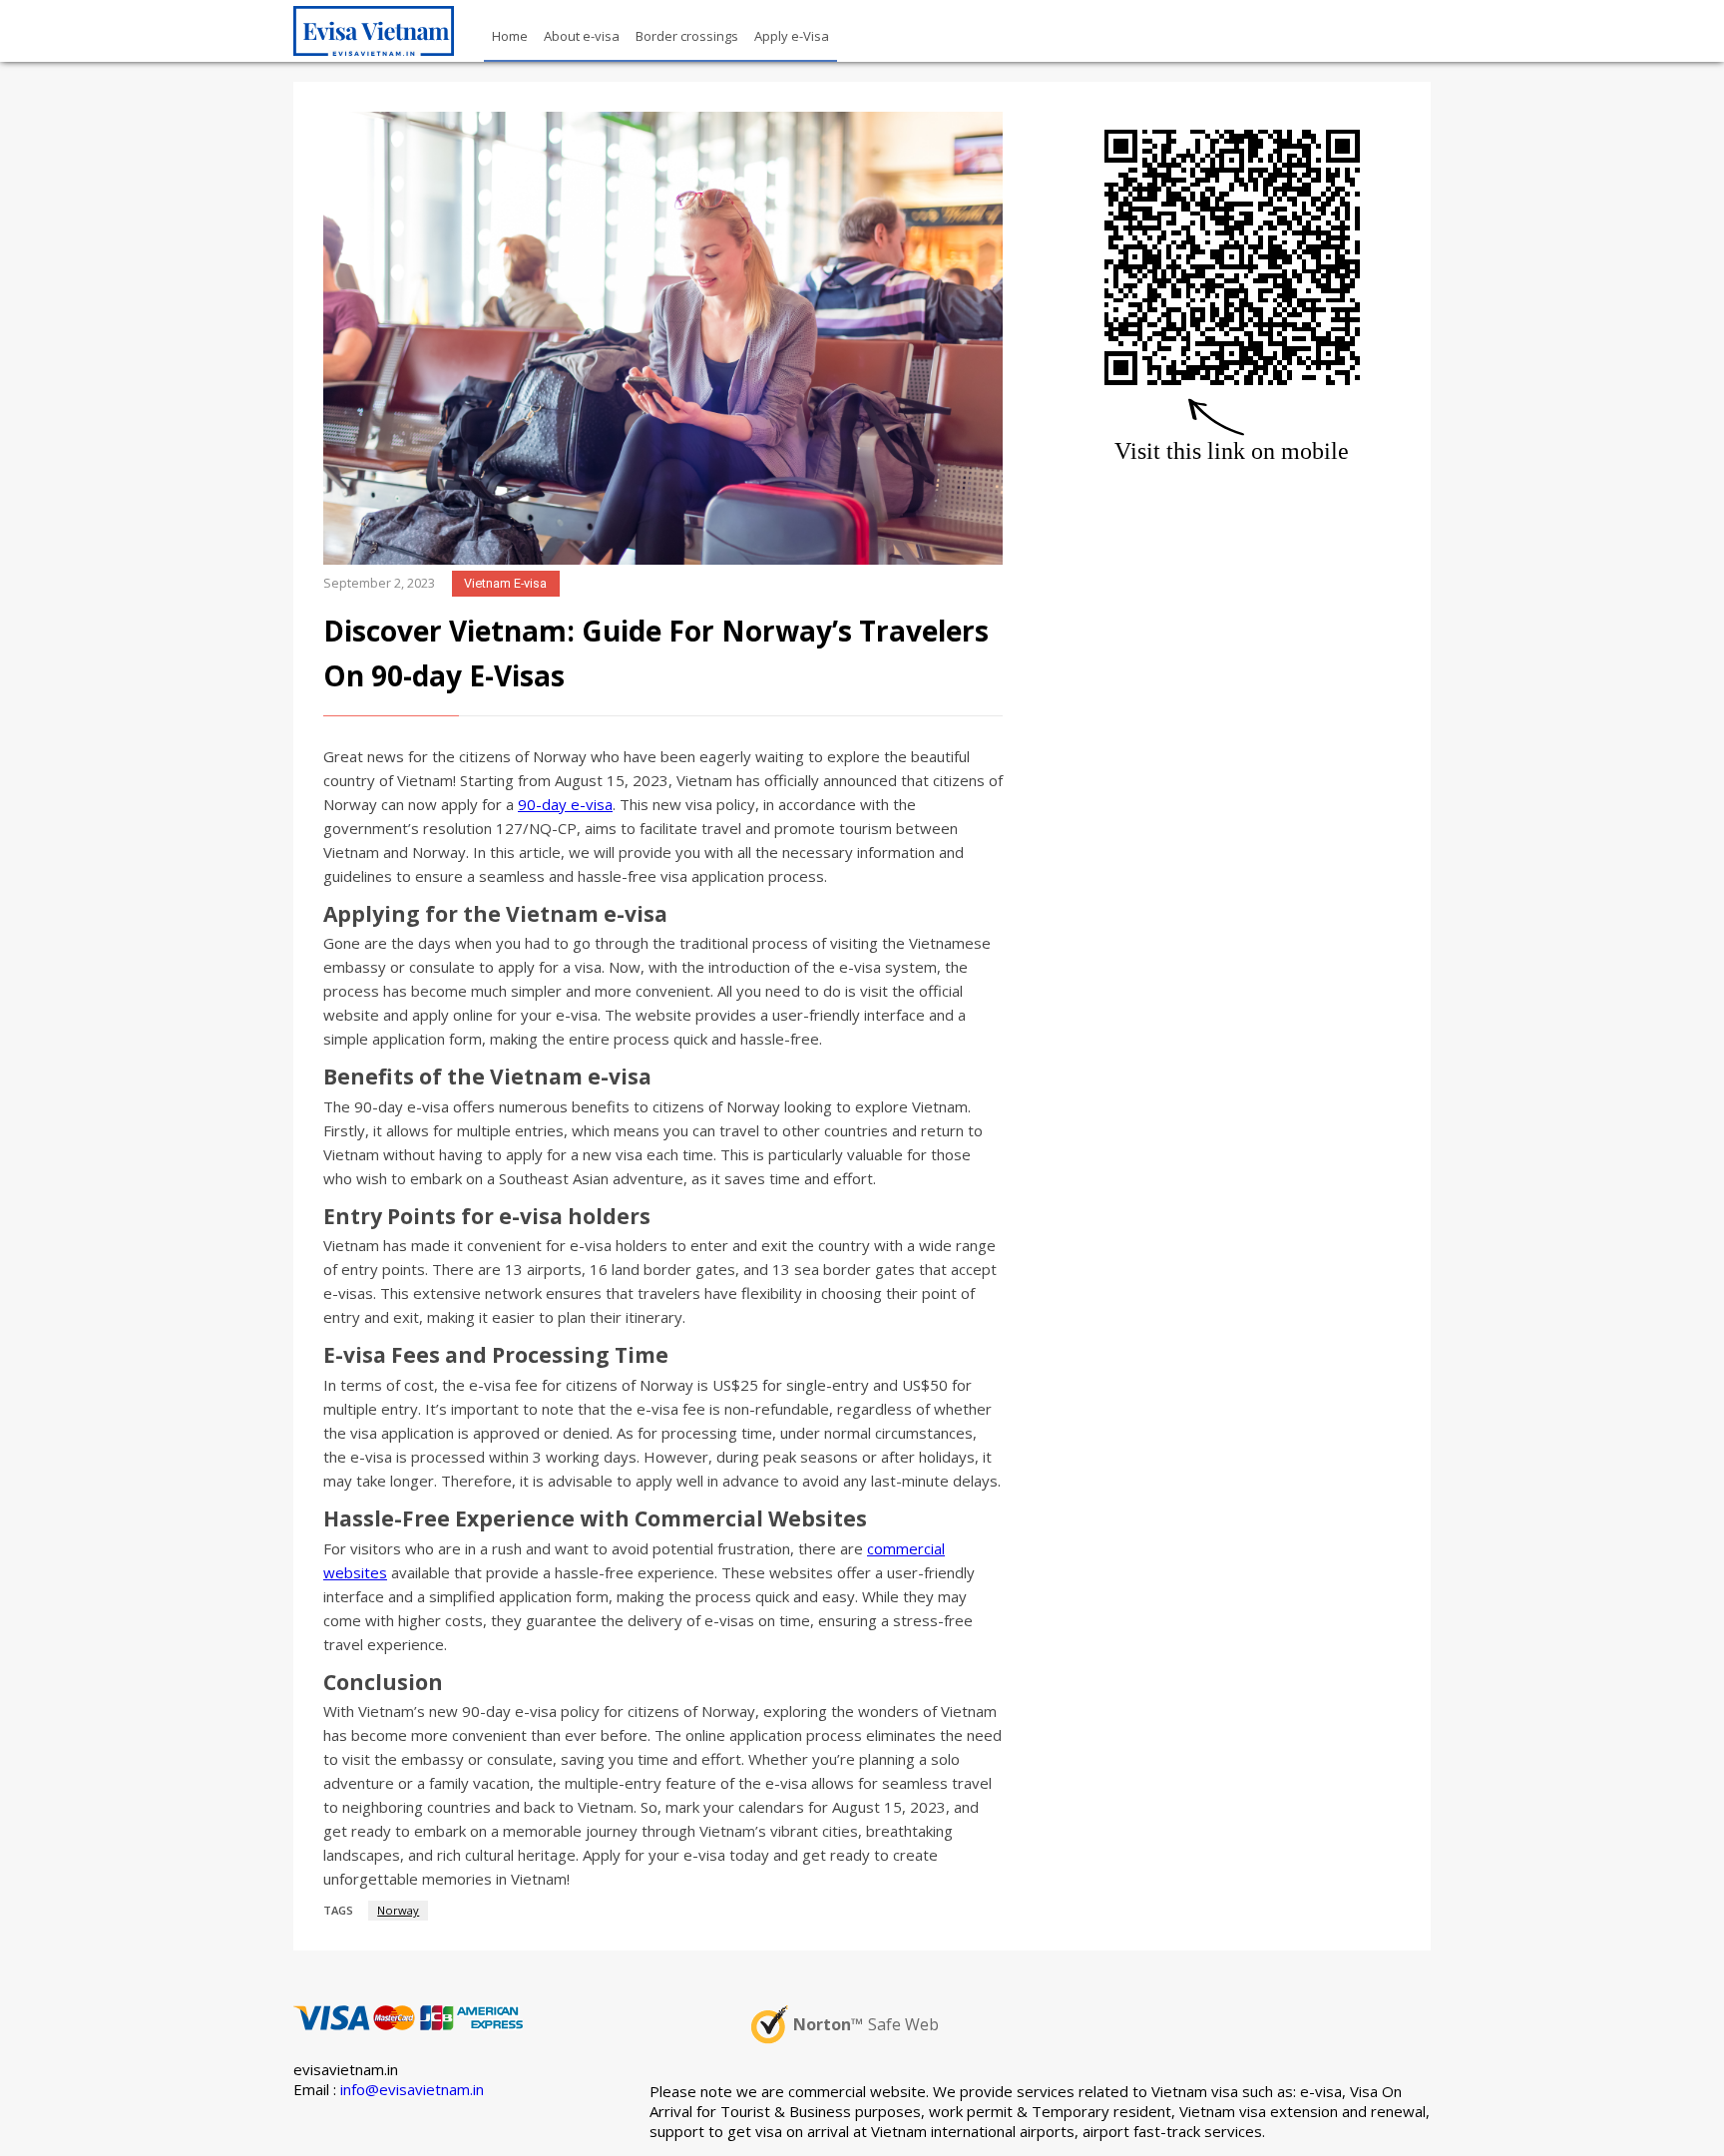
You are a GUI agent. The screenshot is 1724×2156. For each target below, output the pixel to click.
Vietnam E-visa (505, 583)
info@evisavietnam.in (412, 2089)
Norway (398, 1910)
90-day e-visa (565, 804)
